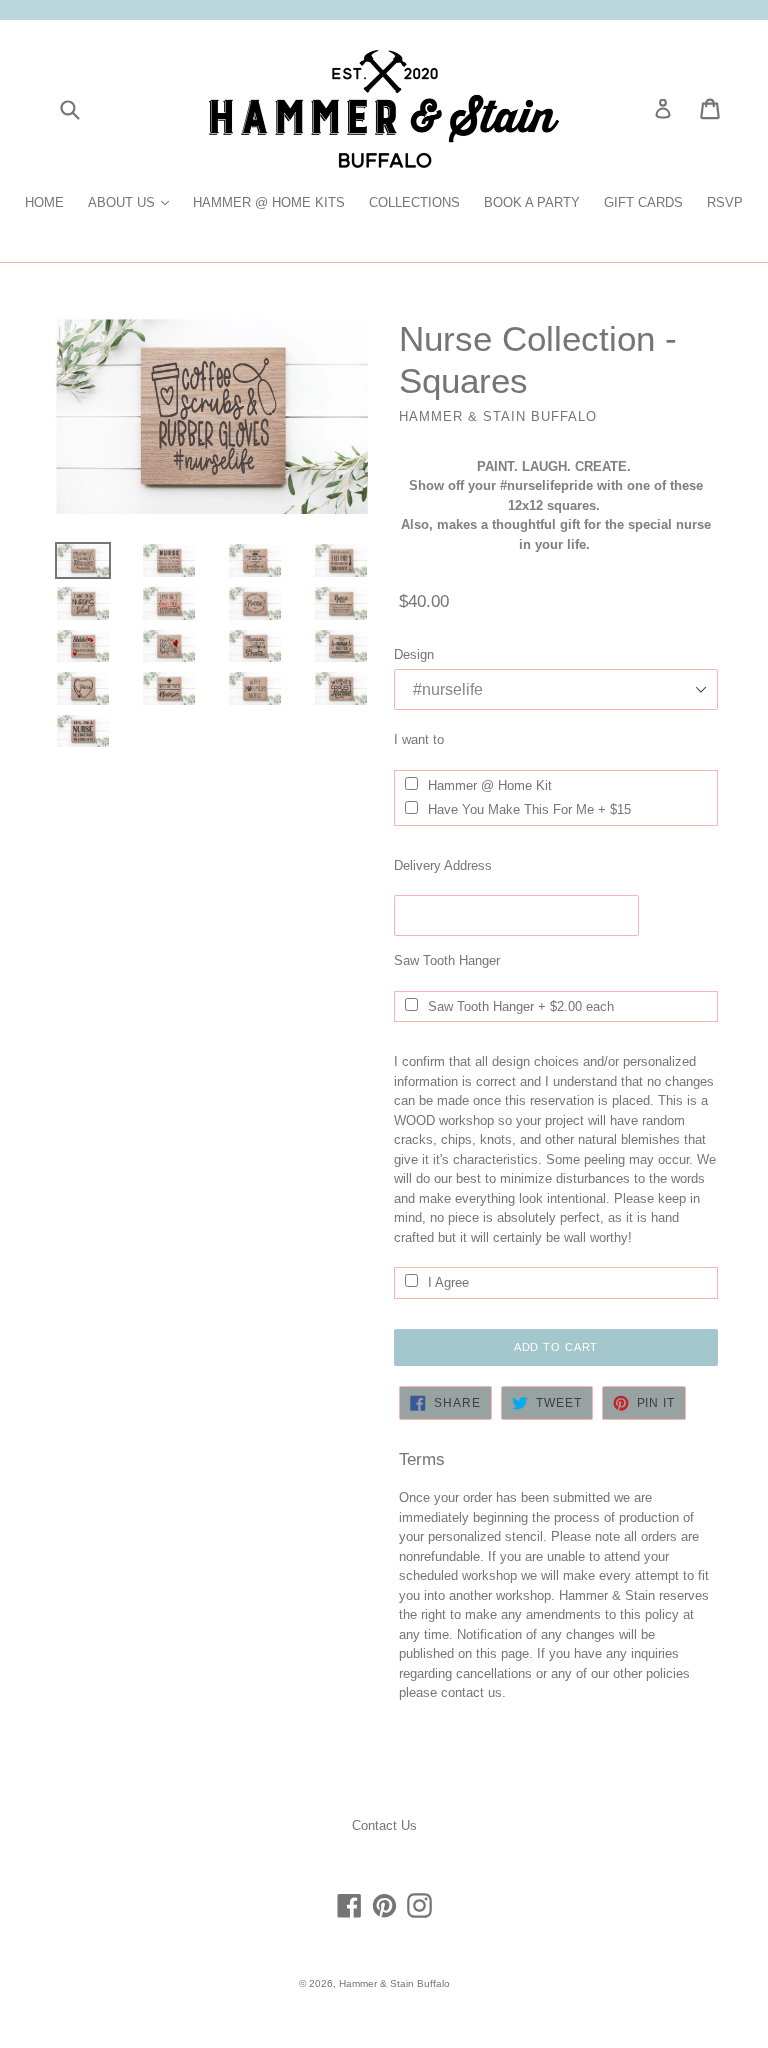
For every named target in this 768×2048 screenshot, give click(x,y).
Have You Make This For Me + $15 (529, 809)
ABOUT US (133, 202)
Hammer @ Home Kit (490, 785)
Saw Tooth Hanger (447, 960)
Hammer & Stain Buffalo (394, 1983)
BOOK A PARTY (532, 202)
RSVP (725, 202)
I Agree (448, 1282)
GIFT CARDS (643, 202)
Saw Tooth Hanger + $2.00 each (521, 1006)
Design (414, 654)
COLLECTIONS (414, 202)
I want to (419, 739)
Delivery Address (443, 865)
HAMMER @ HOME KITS (269, 202)
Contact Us (384, 1825)
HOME (44, 202)
